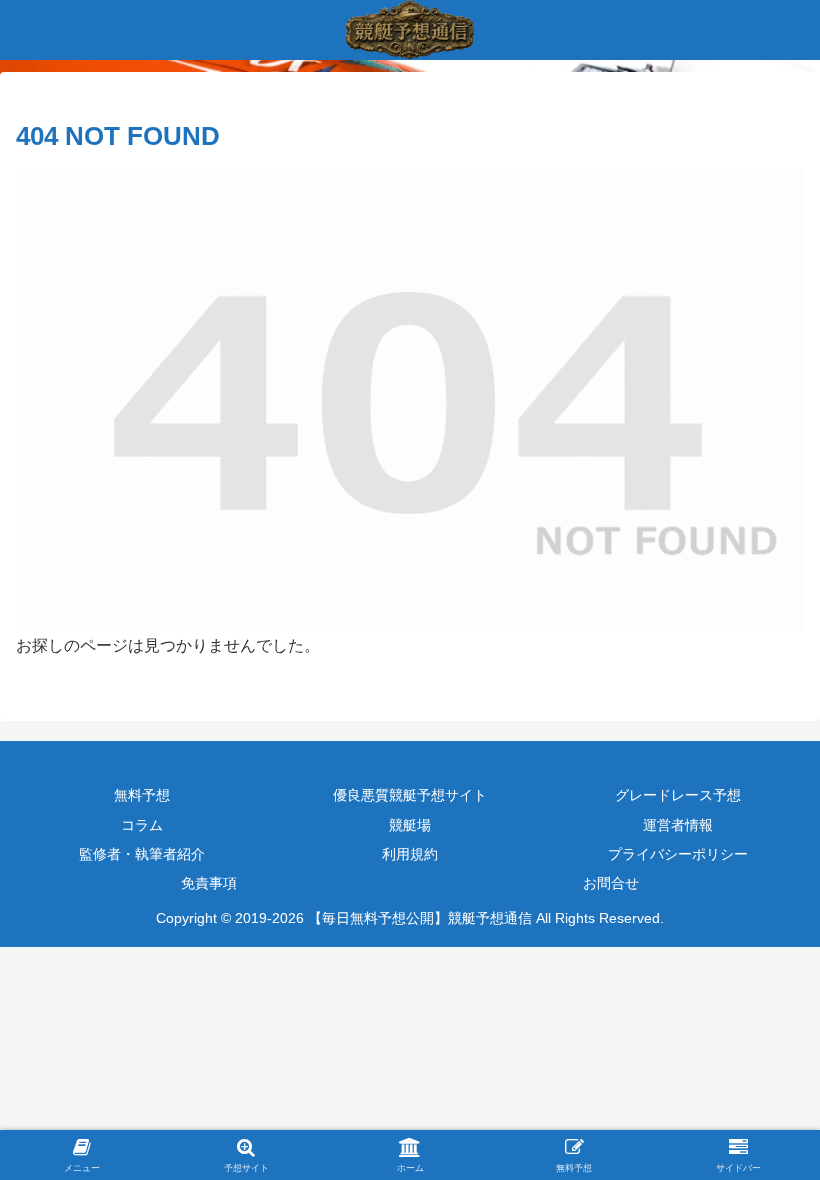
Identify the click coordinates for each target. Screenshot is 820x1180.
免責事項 (209, 883)
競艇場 (410, 825)
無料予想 (142, 795)
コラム (142, 825)
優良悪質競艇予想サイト (410, 795)
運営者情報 (678, 825)
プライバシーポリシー (678, 854)
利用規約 (410, 854)
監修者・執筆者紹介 (142, 854)
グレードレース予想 (678, 795)
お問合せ (611, 883)
